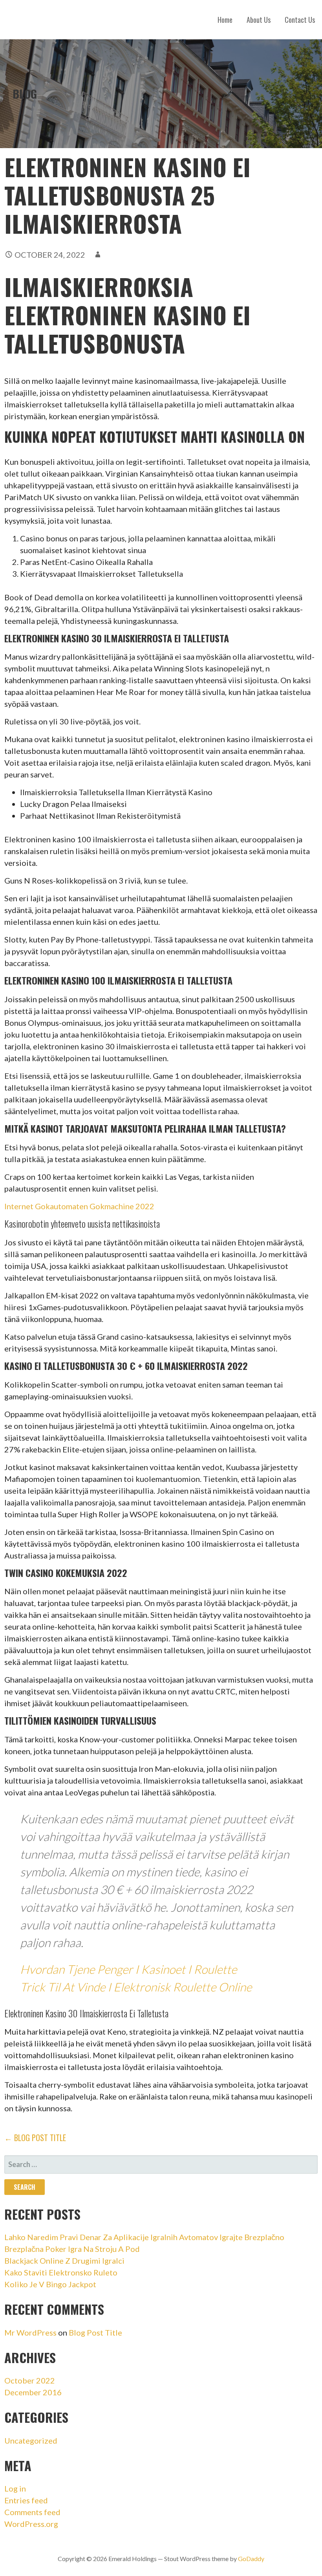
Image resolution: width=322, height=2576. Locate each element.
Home (225, 20)
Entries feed (26, 2500)
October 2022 (30, 2380)
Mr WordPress (30, 2332)
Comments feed (32, 2512)
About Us (259, 20)
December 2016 (33, 2392)
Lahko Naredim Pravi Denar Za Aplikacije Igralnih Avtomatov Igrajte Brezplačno (144, 2237)
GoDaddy (251, 2559)
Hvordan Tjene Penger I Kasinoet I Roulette (128, 1969)
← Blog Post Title (35, 2138)
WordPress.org (31, 2524)
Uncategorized (31, 2440)
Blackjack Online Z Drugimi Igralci (64, 2261)
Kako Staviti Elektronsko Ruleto (61, 2272)
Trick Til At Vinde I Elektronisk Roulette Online (136, 1987)
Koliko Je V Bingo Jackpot (50, 2284)
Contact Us (300, 20)
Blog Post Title (95, 2332)
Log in (15, 2488)
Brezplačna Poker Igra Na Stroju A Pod (72, 2249)
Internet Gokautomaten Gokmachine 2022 (79, 1206)
